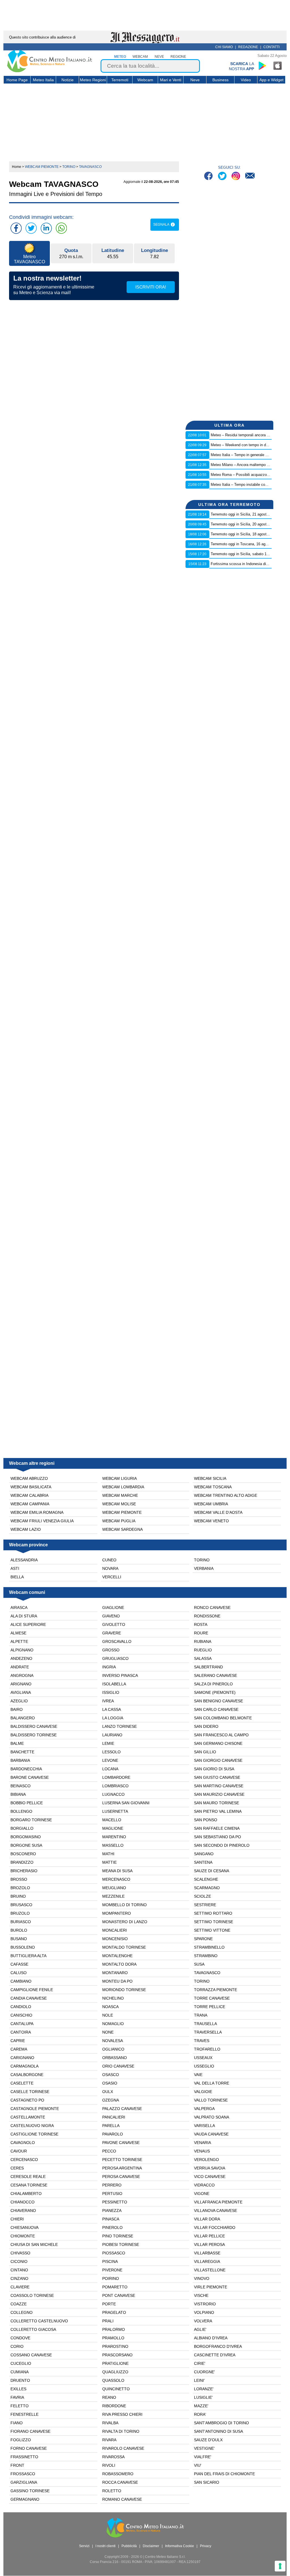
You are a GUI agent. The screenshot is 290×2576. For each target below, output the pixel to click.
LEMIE (108, 1743)
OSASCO (111, 2075)
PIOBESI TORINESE (121, 2244)
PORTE (109, 2304)
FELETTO (20, 2406)
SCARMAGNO (207, 1888)
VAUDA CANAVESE (211, 2134)
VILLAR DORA (207, 2219)
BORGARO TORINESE (31, 1820)
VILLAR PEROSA (209, 2244)
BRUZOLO (20, 1913)
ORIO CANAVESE (118, 2066)
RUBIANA (203, 1641)
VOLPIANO (204, 2312)
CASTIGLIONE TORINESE (34, 2134)
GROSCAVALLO (117, 1641)
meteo (120, 57)
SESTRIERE (205, 1905)
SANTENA (203, 1862)
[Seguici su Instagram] (236, 177)
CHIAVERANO (23, 2211)
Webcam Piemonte (122, 1512)
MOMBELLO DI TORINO (124, 1905)
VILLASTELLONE (210, 2270)
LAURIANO (112, 1735)
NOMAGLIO (113, 2024)
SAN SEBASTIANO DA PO (217, 1837)
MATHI (108, 1854)
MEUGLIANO (114, 1888)
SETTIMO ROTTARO (213, 1913)
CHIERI (17, 2219)
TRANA (201, 2015)
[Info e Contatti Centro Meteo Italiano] (250, 177)
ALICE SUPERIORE (28, 1624)
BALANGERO (23, 1718)
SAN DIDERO (206, 1726)
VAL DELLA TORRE (212, 2083)
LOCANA (110, 1769)
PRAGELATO (114, 2312)
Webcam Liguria (120, 1478)
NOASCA (110, 2007)
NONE (108, 2032)
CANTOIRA (21, 2032)
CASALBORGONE (27, 2075)
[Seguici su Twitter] (223, 177)
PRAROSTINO (115, 2346)
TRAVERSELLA (208, 2032)
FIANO (17, 2423)
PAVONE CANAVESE (121, 2143)
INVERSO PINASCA (120, 1675)
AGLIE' (200, 2329)
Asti (15, 1568)
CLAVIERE (20, 2287)
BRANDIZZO (22, 1862)
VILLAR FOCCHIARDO (215, 2227)
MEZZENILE (113, 1896)
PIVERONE (112, 2270)
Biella (17, 1577)
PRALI (108, 2321)
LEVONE (110, 1760)
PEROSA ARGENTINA (122, 2168)
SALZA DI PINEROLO (213, 1684)
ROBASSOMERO (118, 2474)
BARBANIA (20, 1760)
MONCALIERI (115, 1930)
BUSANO (19, 1939)
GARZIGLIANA (24, 2482)
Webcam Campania (30, 1504)
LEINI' (199, 2380)
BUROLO (19, 1930)
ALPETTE (19, 1641)
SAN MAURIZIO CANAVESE (219, 1794)
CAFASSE (19, 1964)
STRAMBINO (206, 1956)
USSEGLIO (204, 2066)
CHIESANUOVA (24, 2227)
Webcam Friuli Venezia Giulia (42, 1521)
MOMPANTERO (117, 1913)
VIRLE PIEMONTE (211, 2287)
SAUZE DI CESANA (212, 1871)
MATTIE (109, 1862)
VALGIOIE (203, 2092)
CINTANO (19, 2270)
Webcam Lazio (26, 1529)
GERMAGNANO (25, 2499)
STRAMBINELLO (209, 1947)
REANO (109, 2397)
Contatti (271, 47)
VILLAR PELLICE (209, 2236)
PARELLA (111, 2126)
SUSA (199, 1964)
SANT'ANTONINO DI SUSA (218, 2431)
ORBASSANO (115, 2058)
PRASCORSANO (117, 2355)
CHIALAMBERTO (26, 2194)
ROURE (201, 1633)
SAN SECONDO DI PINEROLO (222, 1845)
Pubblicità (129, 2546)
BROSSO (19, 1879)
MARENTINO (114, 1837)
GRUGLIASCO (115, 1658)
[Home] (50, 71)
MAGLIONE (113, 1828)
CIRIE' (200, 2363)
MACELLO (112, 1820)
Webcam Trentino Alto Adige (226, 1495)
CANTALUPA (22, 2024)
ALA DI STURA (24, 1616)
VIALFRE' (203, 2457)
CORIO (17, 2346)
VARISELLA (204, 2126)
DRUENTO (20, 2380)
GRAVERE (112, 1633)
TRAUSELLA (205, 2024)
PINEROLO (112, 2227)
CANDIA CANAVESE (29, 1998)
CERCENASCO (24, 2160)
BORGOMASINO (26, 1837)
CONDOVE (20, 2338)
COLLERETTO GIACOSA (33, 2329)
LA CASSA (112, 1709)
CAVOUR (19, 2151)
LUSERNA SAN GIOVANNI (126, 1803)
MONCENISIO (115, 1939)
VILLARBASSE (207, 2253)
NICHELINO (113, 1998)
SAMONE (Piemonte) (215, 1692)
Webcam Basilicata (31, 1487)
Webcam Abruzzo (29, 1478)
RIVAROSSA (113, 2457)
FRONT (17, 2465)
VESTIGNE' (204, 2448)
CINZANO (19, 2278)
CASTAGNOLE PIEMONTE (35, 2109)
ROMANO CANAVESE (122, 2499)
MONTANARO (115, 1973)
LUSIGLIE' (203, 2397)
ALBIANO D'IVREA (211, 2338)
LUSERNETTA (115, 1811)
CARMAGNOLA (24, 2066)
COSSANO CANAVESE (31, 2355)
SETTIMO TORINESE (214, 1922)
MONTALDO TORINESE (124, 1947)
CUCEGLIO (21, 2363)
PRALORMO (114, 2329)
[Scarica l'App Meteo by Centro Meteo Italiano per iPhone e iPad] (278, 66)
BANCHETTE (22, 1752)
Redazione (248, 47)
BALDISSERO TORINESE (34, 1735)
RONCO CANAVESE (212, 1607)
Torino (202, 1560)
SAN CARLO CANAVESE (216, 1709)
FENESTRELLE (24, 2414)
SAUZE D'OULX (208, 2440)
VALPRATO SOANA (212, 2117)
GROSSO (111, 1650)
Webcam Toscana (213, 1487)
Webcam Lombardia (123, 1487)
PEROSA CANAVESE (121, 2177)
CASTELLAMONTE (28, 2117)
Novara (110, 1568)
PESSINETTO (115, 2202)
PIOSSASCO (114, 2253)
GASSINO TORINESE (30, 2491)
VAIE (198, 2075)
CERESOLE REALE (28, 2177)
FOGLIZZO (21, 2440)
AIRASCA (19, 1607)
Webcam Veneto (211, 1521)
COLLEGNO (22, 2312)
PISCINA (110, 2261)
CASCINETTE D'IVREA (215, 2355)
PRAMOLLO (113, 2338)
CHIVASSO (20, 2253)
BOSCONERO (23, 1854)
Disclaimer (151, 2546)
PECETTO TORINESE (122, 2160)
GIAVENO (111, 1616)
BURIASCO (21, 1922)
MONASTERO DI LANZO (125, 1922)
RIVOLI (109, 2465)
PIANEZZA (112, 2211)
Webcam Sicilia (210, 1478)
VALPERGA (204, 2109)
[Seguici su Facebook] (209, 177)
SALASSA (203, 1658)
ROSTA (201, 1624)
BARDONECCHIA (26, 1769)
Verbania (204, 1568)
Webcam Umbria (211, 1504)
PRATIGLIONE (115, 2363)
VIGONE (202, 2194)
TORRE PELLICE (210, 2007)
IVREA (108, 1701)
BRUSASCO (21, 1905)
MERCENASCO (116, 1879)
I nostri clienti (105, 2546)
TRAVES (202, 2041)
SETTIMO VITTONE (212, 1930)
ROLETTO (112, 2491)
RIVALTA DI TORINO (121, 2431)
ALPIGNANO (22, 1650)
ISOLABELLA (114, 1684)
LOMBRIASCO (115, 1786)
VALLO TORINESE (211, 2100)
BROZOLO (20, 1888)
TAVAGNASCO (207, 1973)
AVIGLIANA (21, 1692)
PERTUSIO (112, 2194)
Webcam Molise (119, 1504)
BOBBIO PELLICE (27, 1803)
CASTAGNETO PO (27, 2100)
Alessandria (24, 1560)
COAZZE (19, 2304)
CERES (17, 2168)
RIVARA (109, 2440)
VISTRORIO (205, 2304)
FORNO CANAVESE (29, 2448)
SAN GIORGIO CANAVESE (218, 1760)
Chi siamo (224, 47)
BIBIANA (18, 1794)
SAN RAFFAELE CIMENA (217, 1828)
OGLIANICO (113, 2049)
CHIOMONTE (23, 2236)
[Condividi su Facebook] (16, 228)
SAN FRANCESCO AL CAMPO (221, 1735)
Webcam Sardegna (122, 1529)
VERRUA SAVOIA (210, 2168)
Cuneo (109, 1560)
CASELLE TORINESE (30, 2092)
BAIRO (17, 1709)
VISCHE (201, 2295)
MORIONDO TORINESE (124, 1990)
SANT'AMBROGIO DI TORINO (221, 2423)
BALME (17, 1743)
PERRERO (112, 2185)
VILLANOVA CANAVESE (216, 2211)
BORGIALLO (22, 1828)
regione (178, 57)
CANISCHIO (21, 2015)
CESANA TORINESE (29, 2185)
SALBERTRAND (208, 1667)
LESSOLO (111, 1752)
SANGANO (204, 1854)
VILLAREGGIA (207, 2261)
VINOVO (202, 2278)
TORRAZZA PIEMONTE (216, 1990)
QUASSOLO (113, 2380)
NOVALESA (113, 2041)
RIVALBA (110, 2423)
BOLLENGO (21, 1811)
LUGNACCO (113, 1794)
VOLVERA (203, 2321)
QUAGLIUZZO (115, 2372)
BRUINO (18, 1896)
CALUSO (19, 1973)
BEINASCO (21, 1786)
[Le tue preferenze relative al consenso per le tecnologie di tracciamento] (280, 2566)
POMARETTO (115, 2287)
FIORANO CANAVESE (30, 2431)
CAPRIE (18, 2041)
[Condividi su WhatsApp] (61, 228)
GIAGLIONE (113, 1607)
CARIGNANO (22, 2058)
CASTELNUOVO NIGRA (32, 2126)
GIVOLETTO (114, 1624)
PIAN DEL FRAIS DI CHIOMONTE (224, 2474)
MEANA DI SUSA (117, 1871)
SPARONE (203, 1939)
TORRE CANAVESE (212, 1998)
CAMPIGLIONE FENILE (32, 1990)
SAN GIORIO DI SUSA (214, 1769)
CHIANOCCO (23, 2202)
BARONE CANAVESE (30, 1777)
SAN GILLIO (205, 1752)
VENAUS (202, 2151)
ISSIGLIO (111, 1692)
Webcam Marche (120, 1495)
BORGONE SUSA (26, 1845)
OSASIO (110, 2083)
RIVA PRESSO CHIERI (122, 2414)
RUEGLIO (203, 1650)
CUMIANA (20, 2372)
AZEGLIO (19, 1701)
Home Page (17, 80)
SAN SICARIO (207, 2482)
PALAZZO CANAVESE (122, 2109)
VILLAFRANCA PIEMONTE (218, 2202)
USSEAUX (203, 2058)
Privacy (206, 2546)
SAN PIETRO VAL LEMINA (218, 1811)
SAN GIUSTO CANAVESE (217, 1777)
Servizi (84, 2546)
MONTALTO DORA (119, 1964)
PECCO (109, 2151)
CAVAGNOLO (23, 2143)
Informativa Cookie (180, 2546)
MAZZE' (201, 2406)
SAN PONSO (206, 1820)
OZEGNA (111, 2100)
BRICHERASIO (24, 1871)
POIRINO (111, 2278)
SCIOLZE (202, 1896)
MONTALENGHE (117, 1956)
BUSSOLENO (23, 1947)
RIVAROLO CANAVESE (123, 2448)
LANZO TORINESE (120, 1726)
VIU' (198, 2465)
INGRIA (109, 1667)
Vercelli (112, 1577)
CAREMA (19, 2049)
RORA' (200, 2414)
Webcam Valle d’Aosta (218, 1512)
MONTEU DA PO (117, 1981)
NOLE (108, 2015)
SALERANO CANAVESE (216, 1675)
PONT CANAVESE (119, 2295)
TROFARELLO (207, 2049)
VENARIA (202, 2143)
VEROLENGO (206, 2160)
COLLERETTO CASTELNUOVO (39, 2321)
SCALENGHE (206, 1879)
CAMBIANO (21, 1981)
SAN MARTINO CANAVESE (219, 1786)
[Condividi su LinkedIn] (46, 228)
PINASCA (111, 2219)
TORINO (202, 1981)
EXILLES (18, 2389)
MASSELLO (113, 1845)
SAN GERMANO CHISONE (218, 1743)
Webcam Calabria (29, 1495)
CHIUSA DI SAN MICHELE (34, 2244)
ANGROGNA (22, 1675)
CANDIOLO (21, 2007)
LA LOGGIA (113, 1718)
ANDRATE (20, 1667)
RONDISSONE (207, 1616)
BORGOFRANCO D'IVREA (218, 2346)
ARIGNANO (21, 1684)
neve (159, 57)
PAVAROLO (113, 2134)
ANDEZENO (21, 1658)
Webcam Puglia (119, 1521)
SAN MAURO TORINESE (217, 1803)
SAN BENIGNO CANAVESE (218, 1701)
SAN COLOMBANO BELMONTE (223, 1718)
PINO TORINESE (118, 2236)
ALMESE (18, 1633)
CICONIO (19, 2261)
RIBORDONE (114, 2406)
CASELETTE (22, 2083)
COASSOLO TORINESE (32, 2295)
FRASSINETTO (24, 2457)
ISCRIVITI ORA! (151, 287)
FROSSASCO (23, 2474)
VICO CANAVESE (210, 2177)
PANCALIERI (114, 2117)
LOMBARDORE (116, 1777)
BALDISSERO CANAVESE (34, 1726)
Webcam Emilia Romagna (37, 1512)
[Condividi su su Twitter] (31, 228)
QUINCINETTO (116, 2389)
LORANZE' (204, 2389)
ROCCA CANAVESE (120, 2482)
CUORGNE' (204, 2372)
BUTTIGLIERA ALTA (28, 1956)
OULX (108, 2092)
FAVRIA (17, 2397)
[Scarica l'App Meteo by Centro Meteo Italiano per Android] (262, 66)
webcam (140, 57)
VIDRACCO (204, 2185)
